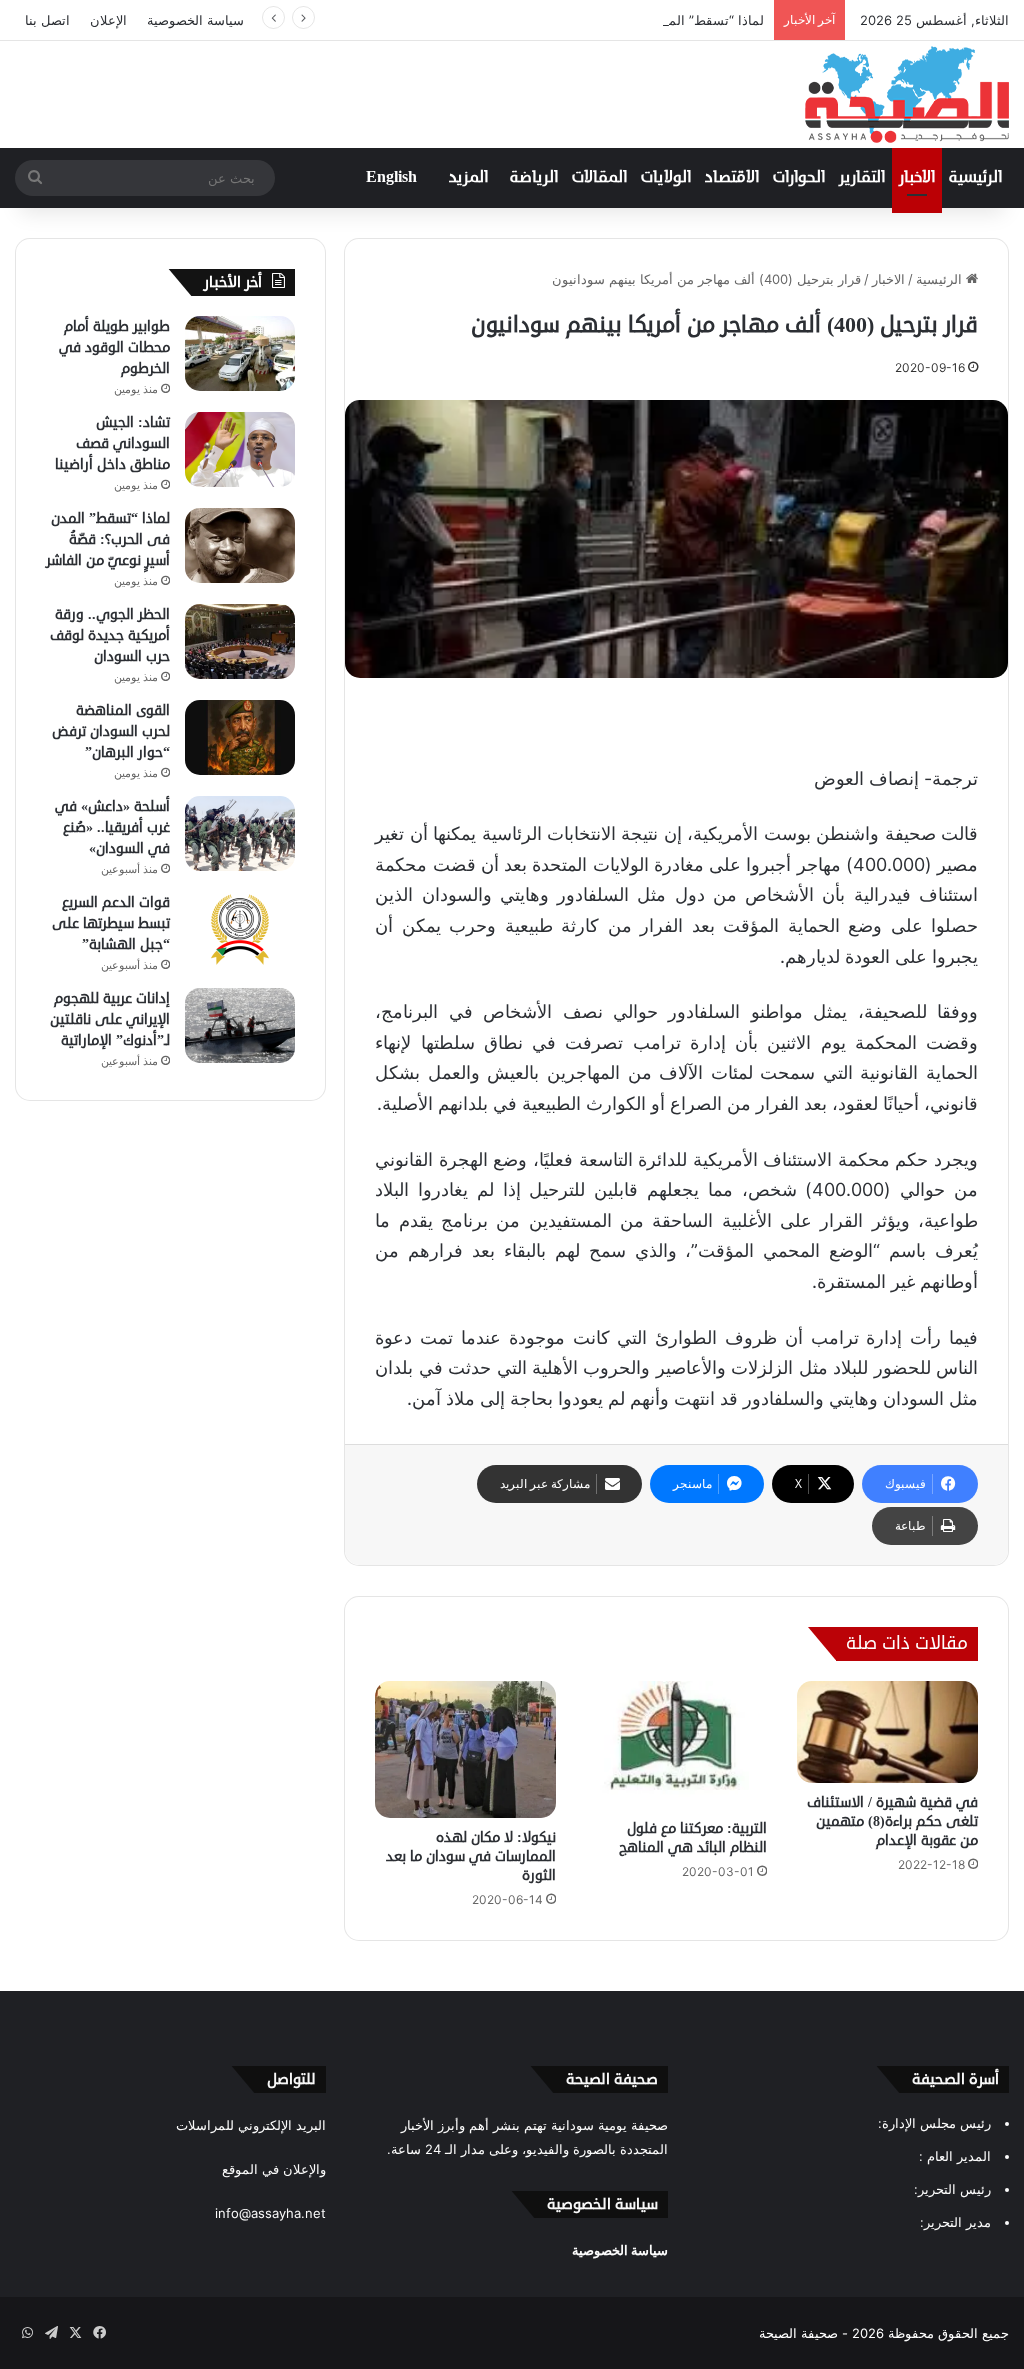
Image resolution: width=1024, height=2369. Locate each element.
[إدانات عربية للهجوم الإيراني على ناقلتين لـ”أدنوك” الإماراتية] (240, 1025)
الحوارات (799, 178)
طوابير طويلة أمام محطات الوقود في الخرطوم (114, 347)
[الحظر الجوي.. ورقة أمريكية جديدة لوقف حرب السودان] (240, 641)
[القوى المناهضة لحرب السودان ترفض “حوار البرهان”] (240, 737)
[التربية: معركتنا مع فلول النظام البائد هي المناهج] (676, 1745)
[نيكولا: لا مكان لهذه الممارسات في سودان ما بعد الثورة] (465, 1749)
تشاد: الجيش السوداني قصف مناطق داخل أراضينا (112, 443)
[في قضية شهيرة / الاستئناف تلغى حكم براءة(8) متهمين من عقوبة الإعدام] (887, 1732)
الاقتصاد (732, 178)
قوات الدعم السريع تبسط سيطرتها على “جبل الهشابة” (111, 923)
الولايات (666, 178)
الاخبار (917, 178)
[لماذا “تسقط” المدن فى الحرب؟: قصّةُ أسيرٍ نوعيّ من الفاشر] (240, 545)
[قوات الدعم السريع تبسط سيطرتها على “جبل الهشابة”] (240, 929)
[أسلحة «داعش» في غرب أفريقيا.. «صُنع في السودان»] (240, 833)
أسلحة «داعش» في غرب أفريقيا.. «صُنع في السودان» (112, 827)
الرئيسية (975, 178)
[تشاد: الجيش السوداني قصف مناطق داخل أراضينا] (240, 449)
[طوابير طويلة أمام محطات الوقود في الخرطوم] (240, 353)
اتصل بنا (47, 20)
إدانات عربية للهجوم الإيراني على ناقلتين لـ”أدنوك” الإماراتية (110, 1019)
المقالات (599, 178)
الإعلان (108, 20)
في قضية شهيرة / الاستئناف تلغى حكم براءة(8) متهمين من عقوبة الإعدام (892, 1821)
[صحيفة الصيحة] (907, 94)
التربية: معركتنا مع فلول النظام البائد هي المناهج (693, 1838)
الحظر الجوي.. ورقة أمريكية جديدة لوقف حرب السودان (110, 635)
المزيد (468, 178)
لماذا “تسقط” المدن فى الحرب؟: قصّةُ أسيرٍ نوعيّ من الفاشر (595, 20)
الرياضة (534, 178)
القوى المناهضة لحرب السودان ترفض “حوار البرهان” (111, 731)
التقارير (862, 178)
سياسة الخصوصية (195, 20)
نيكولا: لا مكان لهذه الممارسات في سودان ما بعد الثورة (471, 1856)
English (391, 178)
